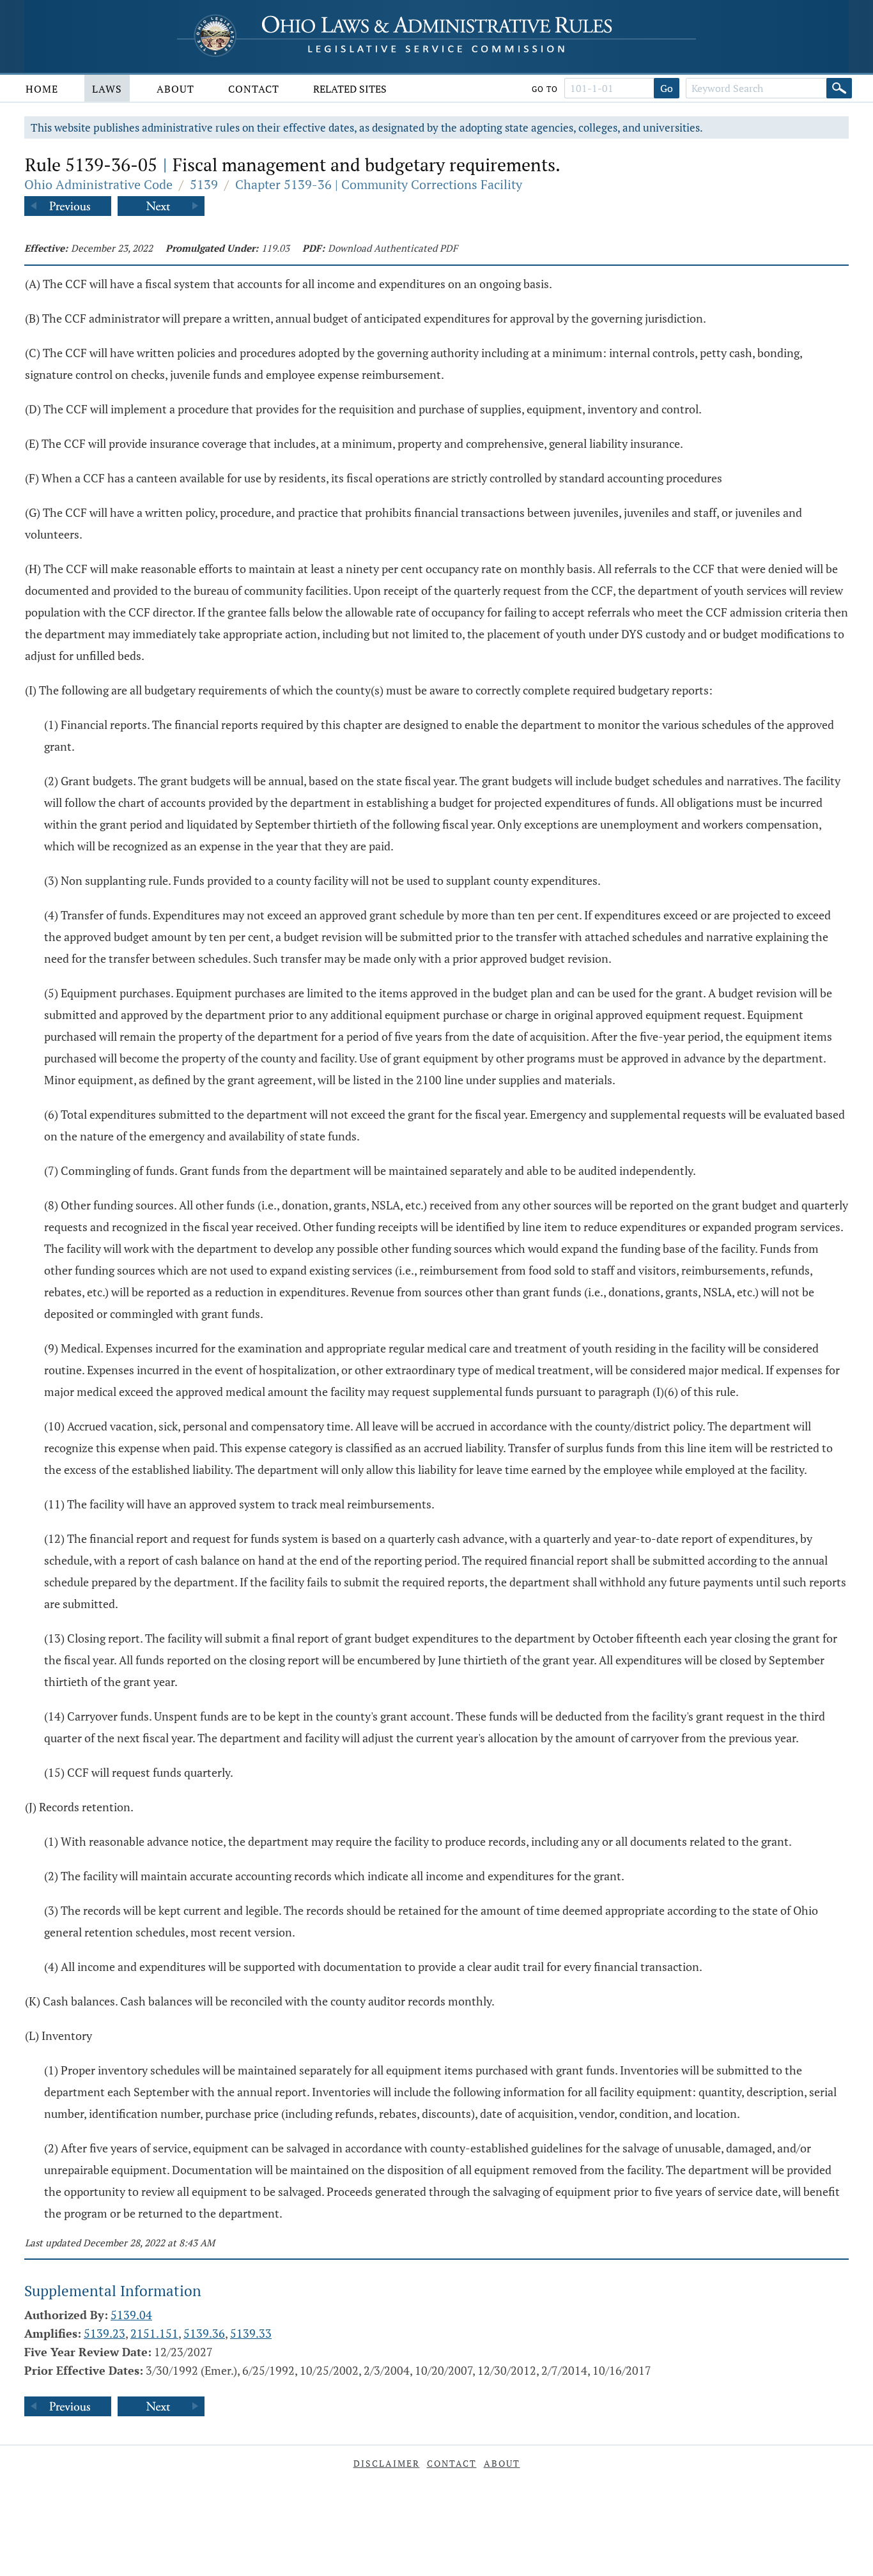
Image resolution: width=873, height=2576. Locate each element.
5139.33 (251, 2333)
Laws (107, 89)
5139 (204, 184)
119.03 (275, 248)
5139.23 (104, 2333)
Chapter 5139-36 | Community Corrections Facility (379, 184)
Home (42, 89)
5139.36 (204, 2333)
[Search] (839, 88)
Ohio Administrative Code (98, 184)
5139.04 (131, 2315)
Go (667, 88)
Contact (254, 89)
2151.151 (154, 2333)
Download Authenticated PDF (393, 248)
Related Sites (350, 89)
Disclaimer (387, 2463)
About (175, 89)
